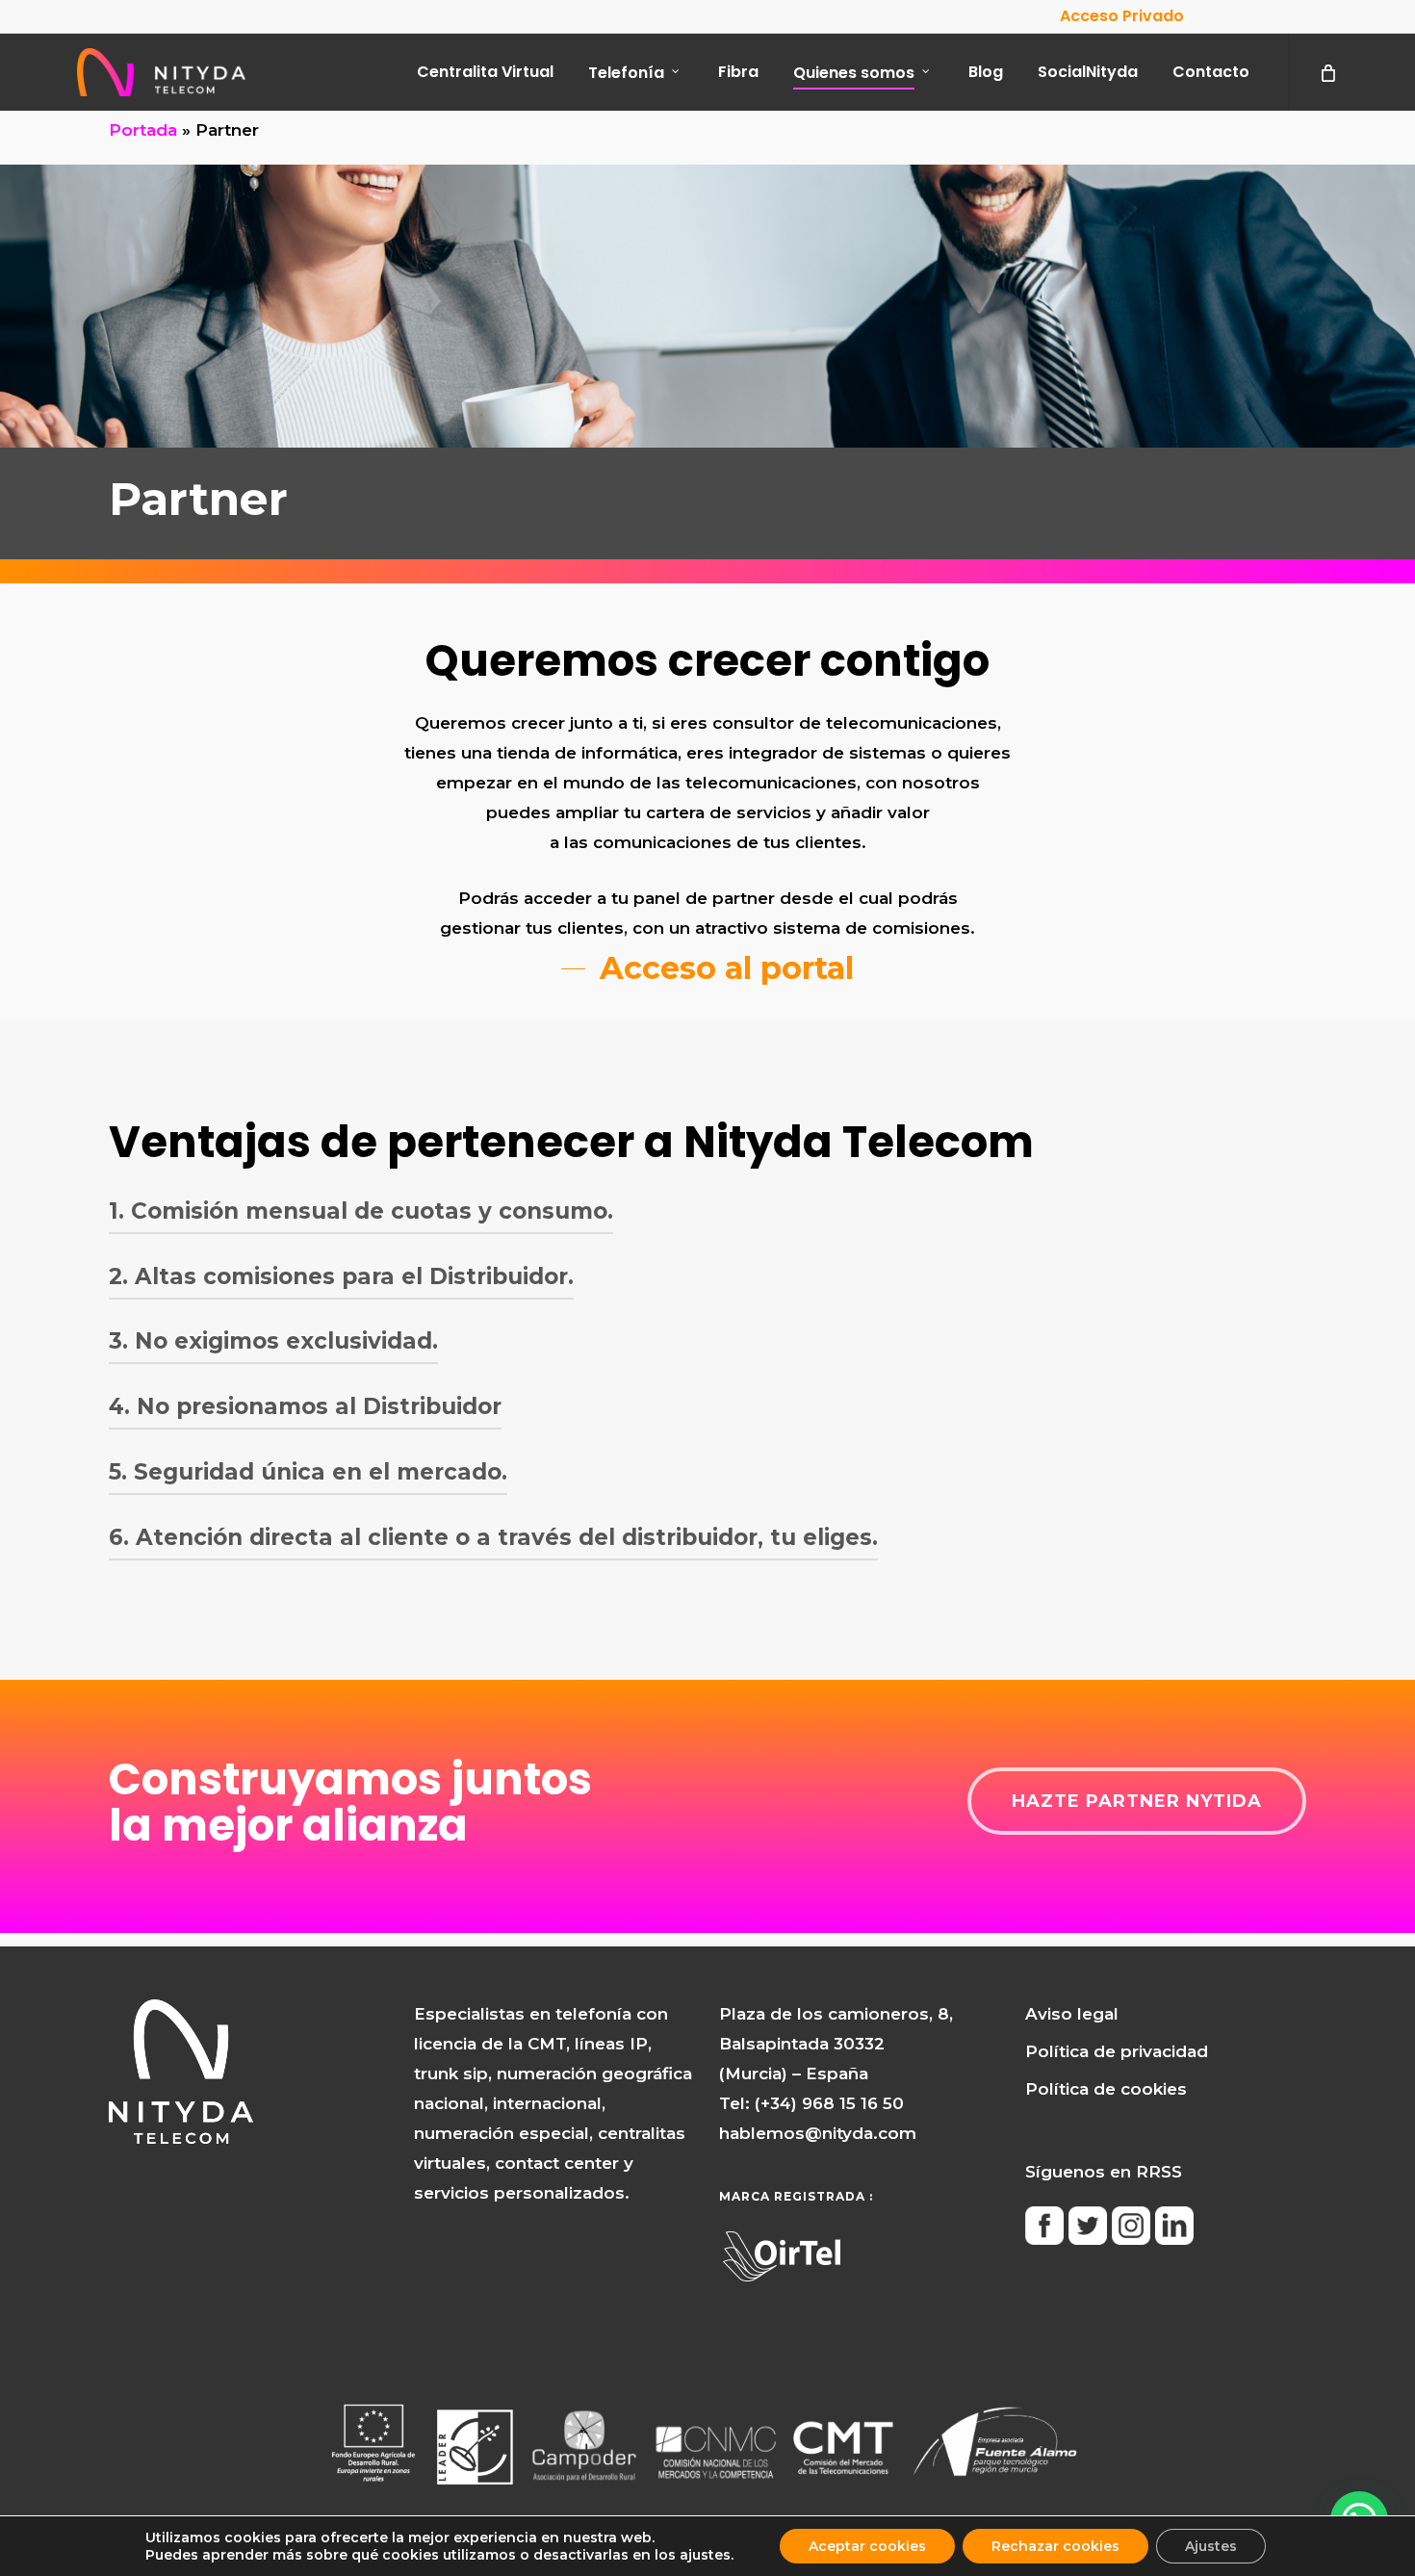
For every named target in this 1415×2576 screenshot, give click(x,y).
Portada (143, 130)
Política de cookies (1106, 2089)
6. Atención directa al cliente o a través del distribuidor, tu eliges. (493, 1537)
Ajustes (1211, 2546)
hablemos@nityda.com (818, 2133)
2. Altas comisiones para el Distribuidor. (341, 1276)
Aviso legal (1072, 2014)
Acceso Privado (1122, 16)
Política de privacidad (1117, 2051)
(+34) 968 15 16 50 (829, 2103)
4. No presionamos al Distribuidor (305, 1406)
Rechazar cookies (1055, 2546)
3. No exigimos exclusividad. (273, 1341)
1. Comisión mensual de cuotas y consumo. (361, 1211)
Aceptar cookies (867, 2546)
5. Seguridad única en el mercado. (308, 1472)
